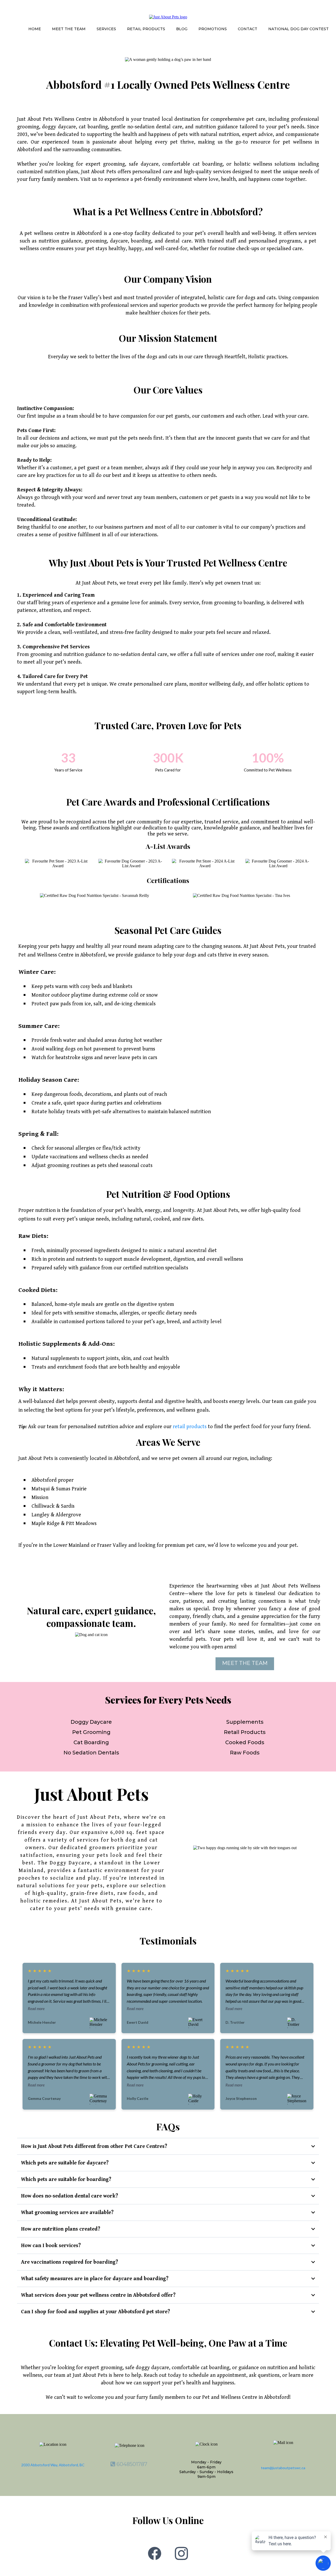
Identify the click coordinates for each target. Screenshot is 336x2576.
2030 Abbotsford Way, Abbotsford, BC (53, 2465)
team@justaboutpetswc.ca (283, 2468)
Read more (36, 2009)
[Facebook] (155, 2553)
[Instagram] (181, 2553)
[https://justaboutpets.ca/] (168, 17)
